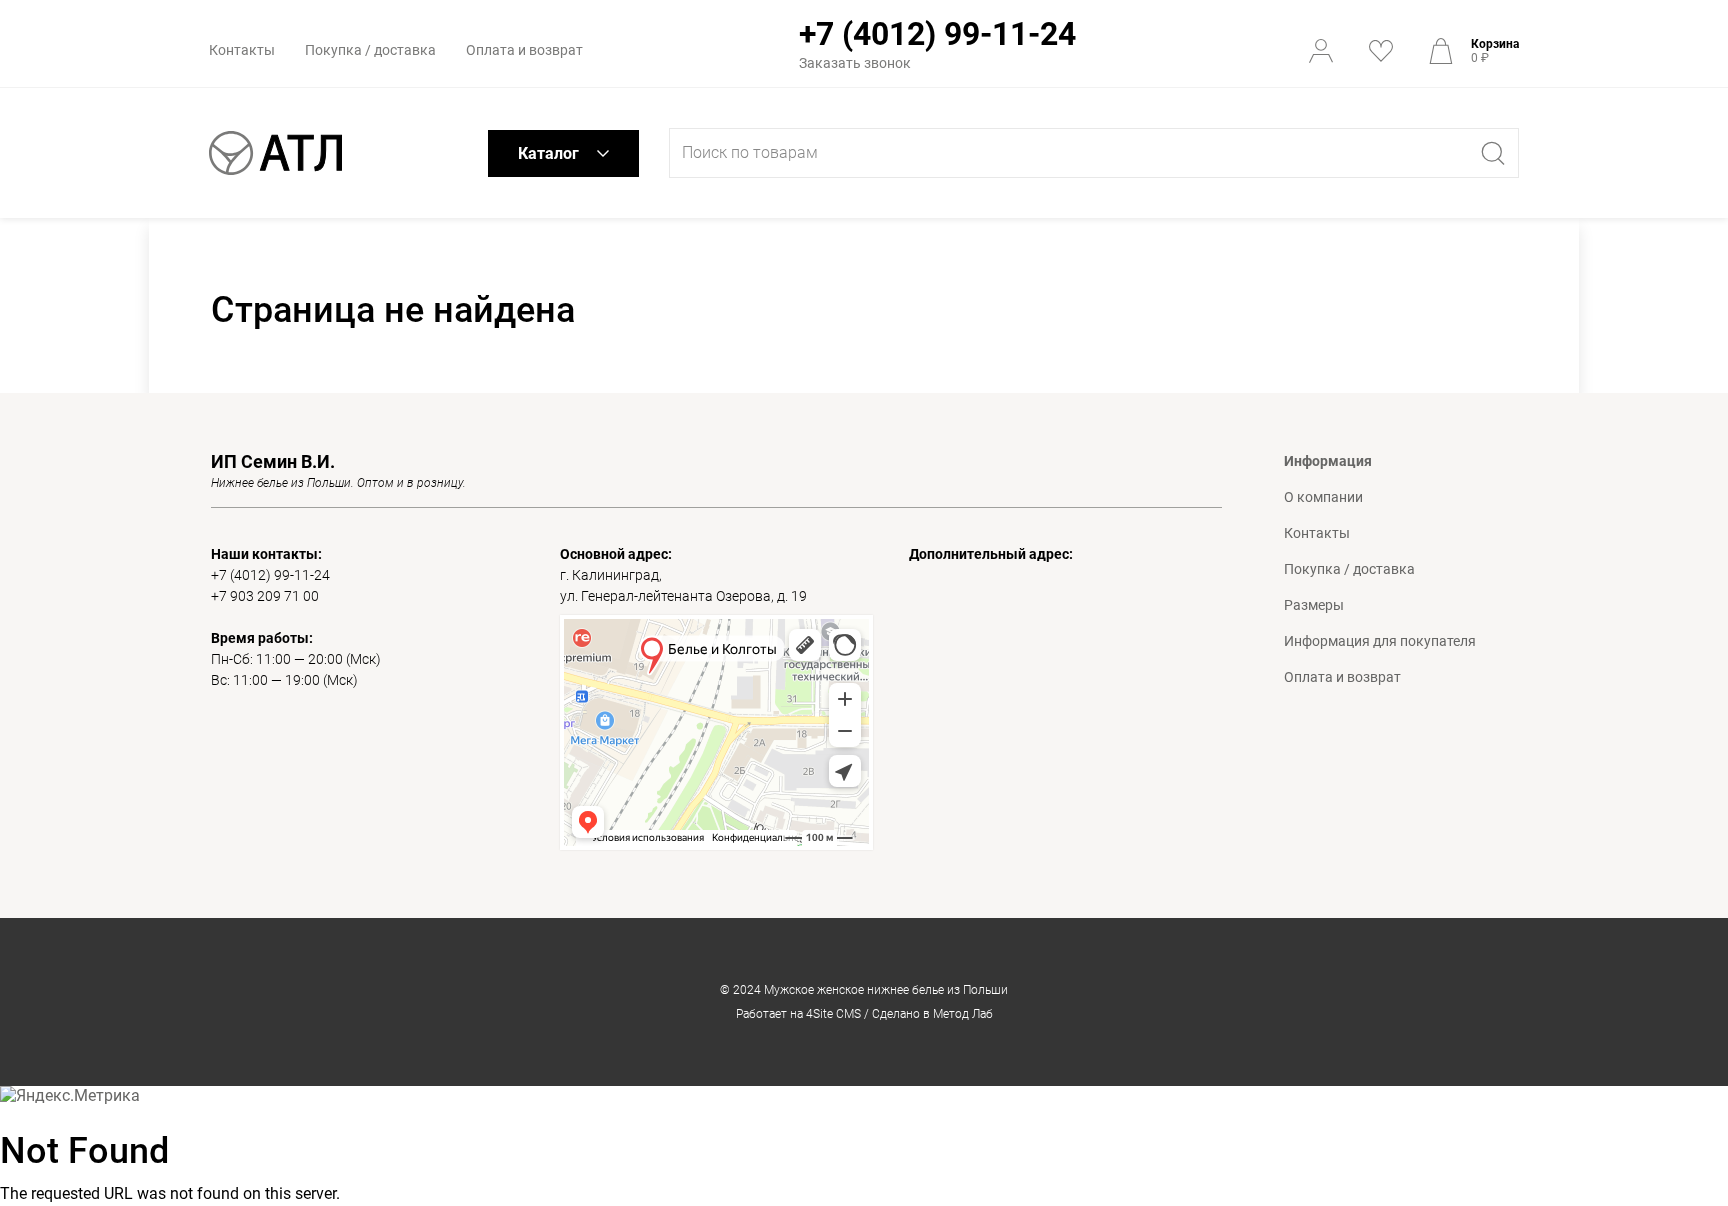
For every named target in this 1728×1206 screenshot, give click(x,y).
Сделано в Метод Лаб (932, 1014)
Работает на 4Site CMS (798, 1014)
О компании (1323, 497)
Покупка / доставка (370, 50)
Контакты (242, 50)
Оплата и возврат (524, 50)
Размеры (1314, 605)
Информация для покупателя (1380, 641)
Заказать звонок (855, 63)
